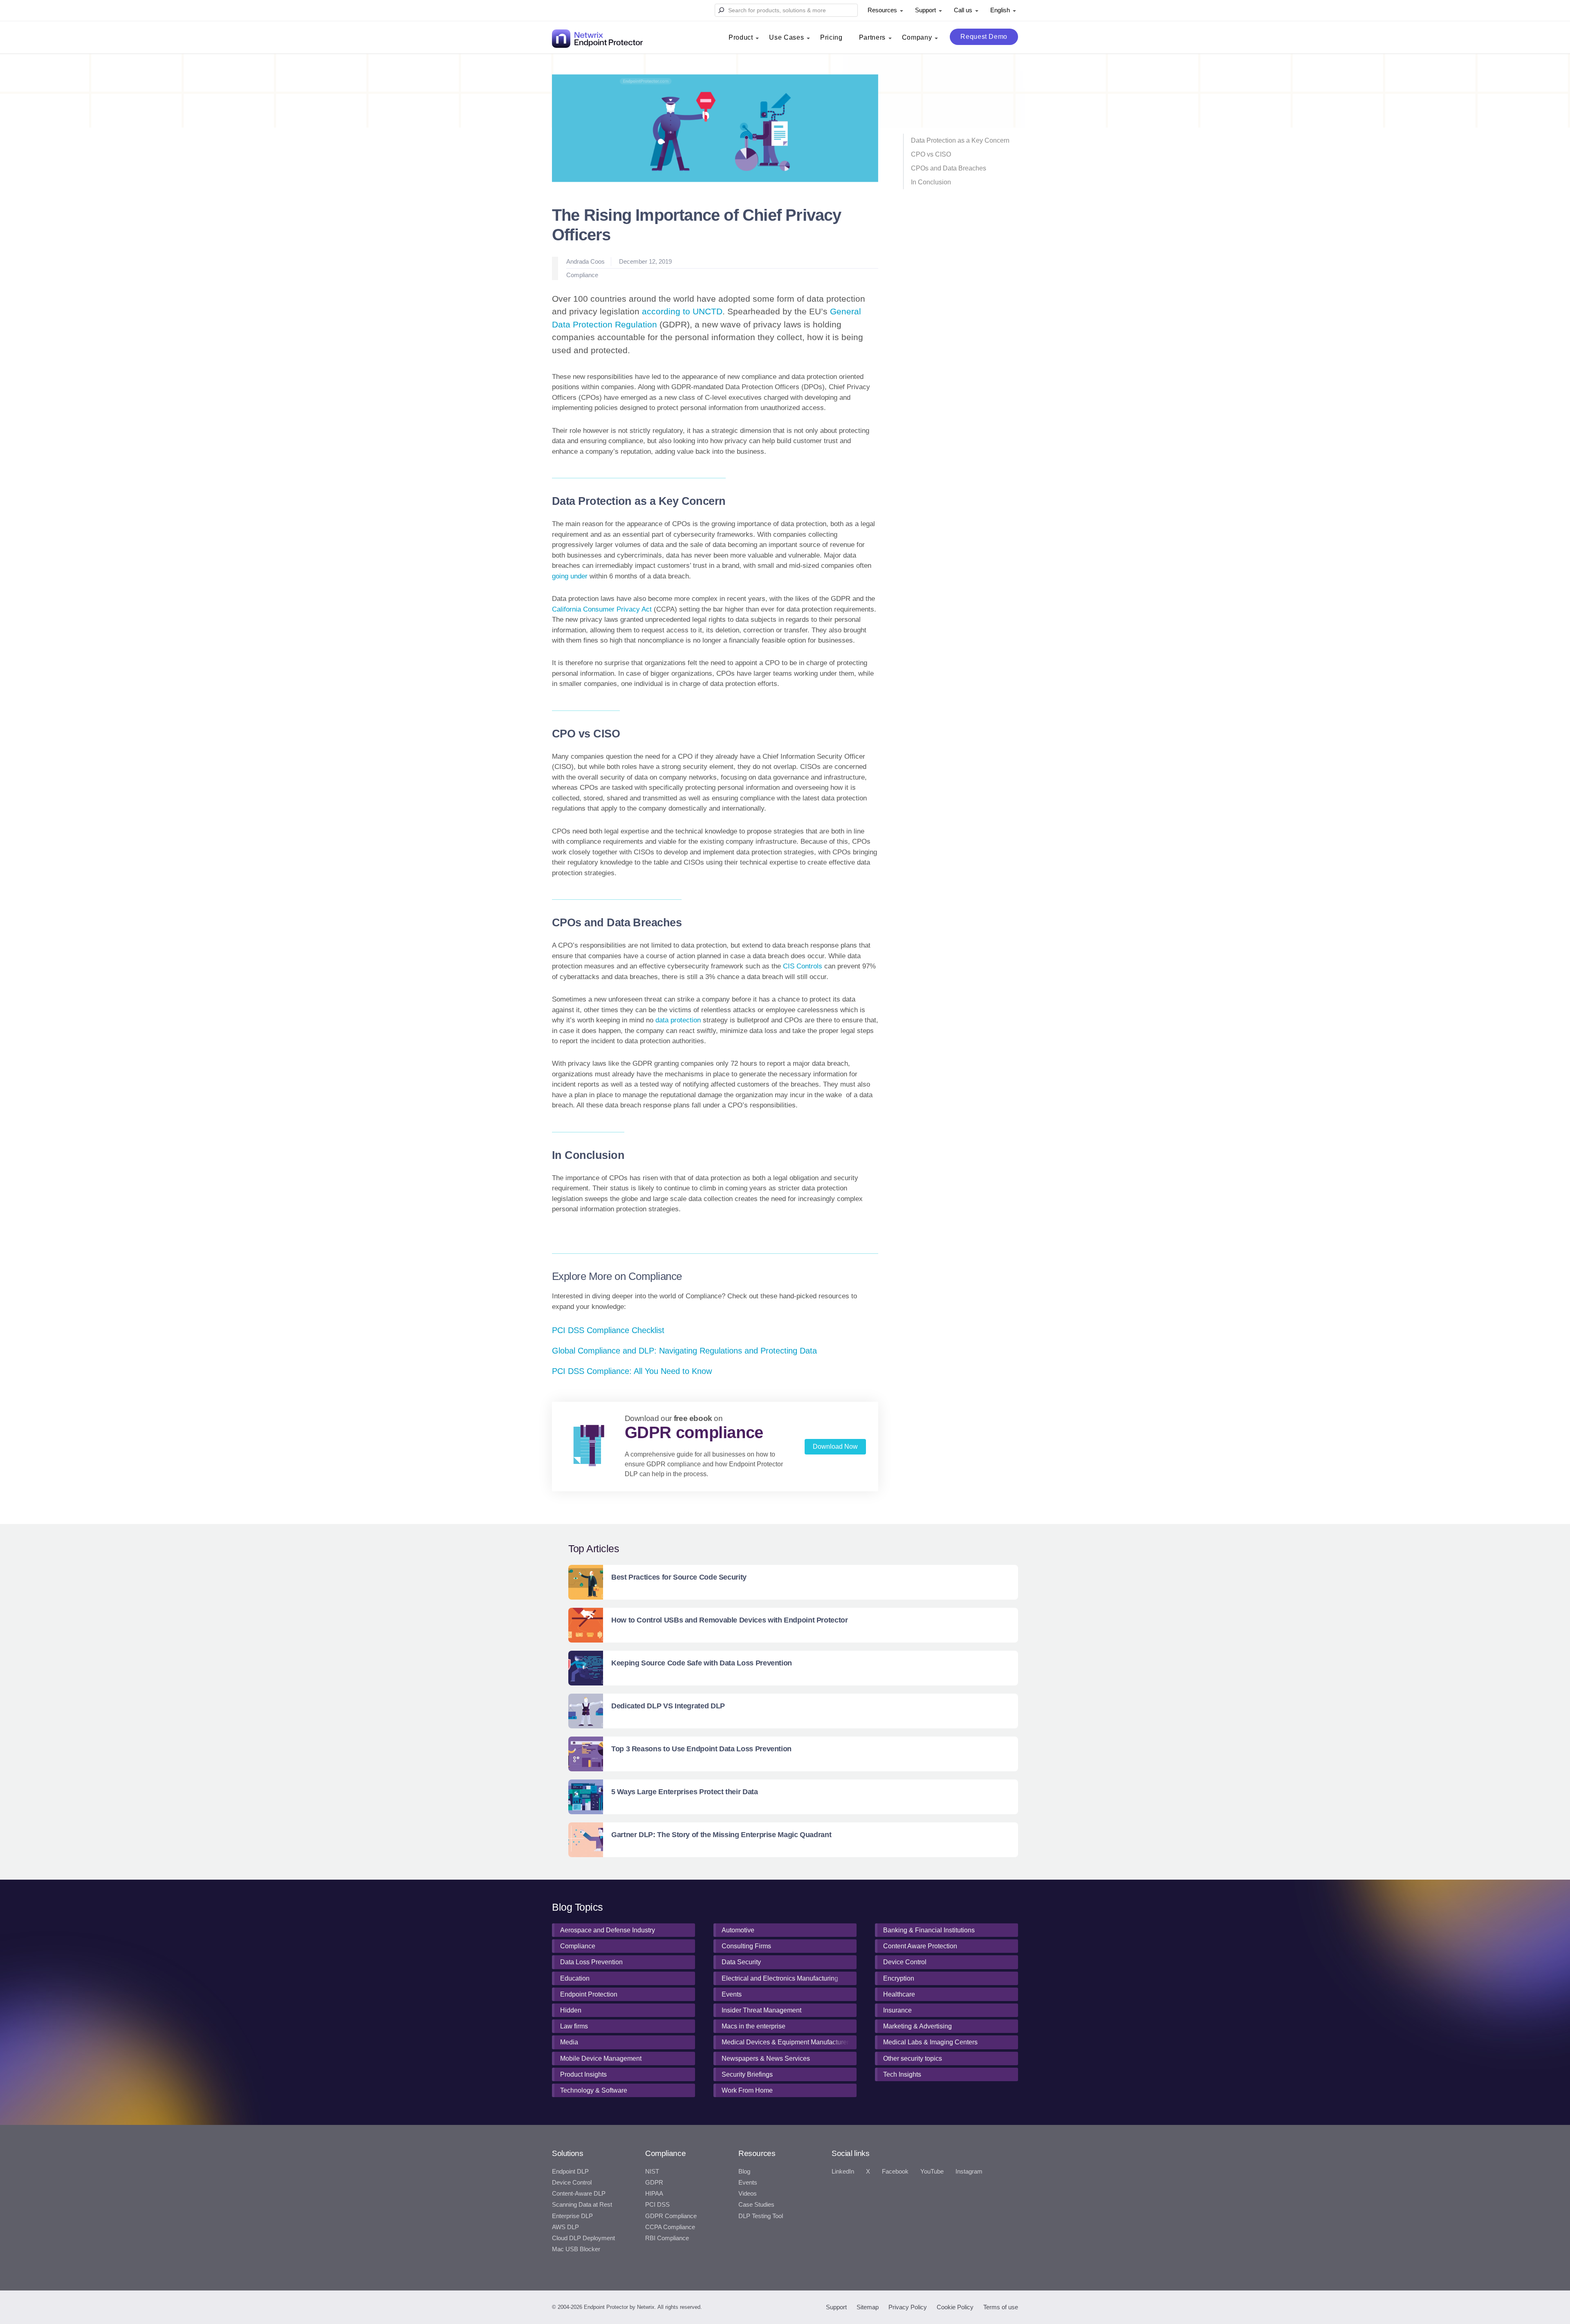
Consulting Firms (746, 1946)
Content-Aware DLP (579, 2194)
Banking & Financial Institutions (929, 1930)
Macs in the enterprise (754, 2026)
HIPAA (654, 2194)
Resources (882, 10)
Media (569, 2042)
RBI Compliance (667, 2238)
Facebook (895, 2172)
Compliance (582, 275)
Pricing (831, 37)
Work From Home (747, 2090)
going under (570, 576)
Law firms (574, 2026)
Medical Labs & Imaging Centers (930, 2042)
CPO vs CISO (931, 154)
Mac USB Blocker (576, 2249)
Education (575, 1978)
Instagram (969, 2172)
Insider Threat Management (761, 2010)
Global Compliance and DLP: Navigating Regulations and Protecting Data (684, 1351)
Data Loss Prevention (591, 1962)
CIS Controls (803, 966)
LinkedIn (843, 2172)
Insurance (897, 2010)
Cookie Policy (955, 2307)
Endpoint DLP (570, 2172)
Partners (872, 37)
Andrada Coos (585, 261)
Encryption (899, 1978)
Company (917, 37)
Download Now (835, 1447)
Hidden (571, 2010)
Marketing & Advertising (917, 2026)
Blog (744, 2172)
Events (732, 1994)
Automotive (738, 1930)
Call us (963, 10)
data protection (678, 1020)
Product (741, 37)
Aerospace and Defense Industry (608, 1930)
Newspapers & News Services (766, 2058)
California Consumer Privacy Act (602, 609)
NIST (652, 2172)
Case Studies (756, 2205)
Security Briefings (747, 2074)
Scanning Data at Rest (582, 2205)
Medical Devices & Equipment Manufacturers (787, 2042)
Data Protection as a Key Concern (960, 140)
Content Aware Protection (920, 1946)
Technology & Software (594, 2090)
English (1000, 10)
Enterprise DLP (572, 2216)
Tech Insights (902, 2074)
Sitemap (868, 2307)
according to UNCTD (682, 311)
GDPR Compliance (671, 2216)
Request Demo (984, 37)
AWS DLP (565, 2227)
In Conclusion (931, 182)
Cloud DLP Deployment (583, 2238)
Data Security (741, 1962)
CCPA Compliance (670, 2227)
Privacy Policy (908, 2307)
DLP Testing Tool (761, 2216)
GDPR (654, 2183)
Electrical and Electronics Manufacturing (780, 1978)
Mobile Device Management (601, 2058)
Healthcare (899, 1994)
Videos (748, 2194)
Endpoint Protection (589, 1994)
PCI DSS (657, 2205)
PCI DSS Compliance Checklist (608, 1330)
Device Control (905, 1962)
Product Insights (583, 2074)
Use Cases (786, 37)
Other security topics (913, 2058)
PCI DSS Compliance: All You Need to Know (632, 1371)
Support (925, 10)
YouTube (932, 2172)
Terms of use (1001, 2307)
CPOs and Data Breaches (949, 168)
